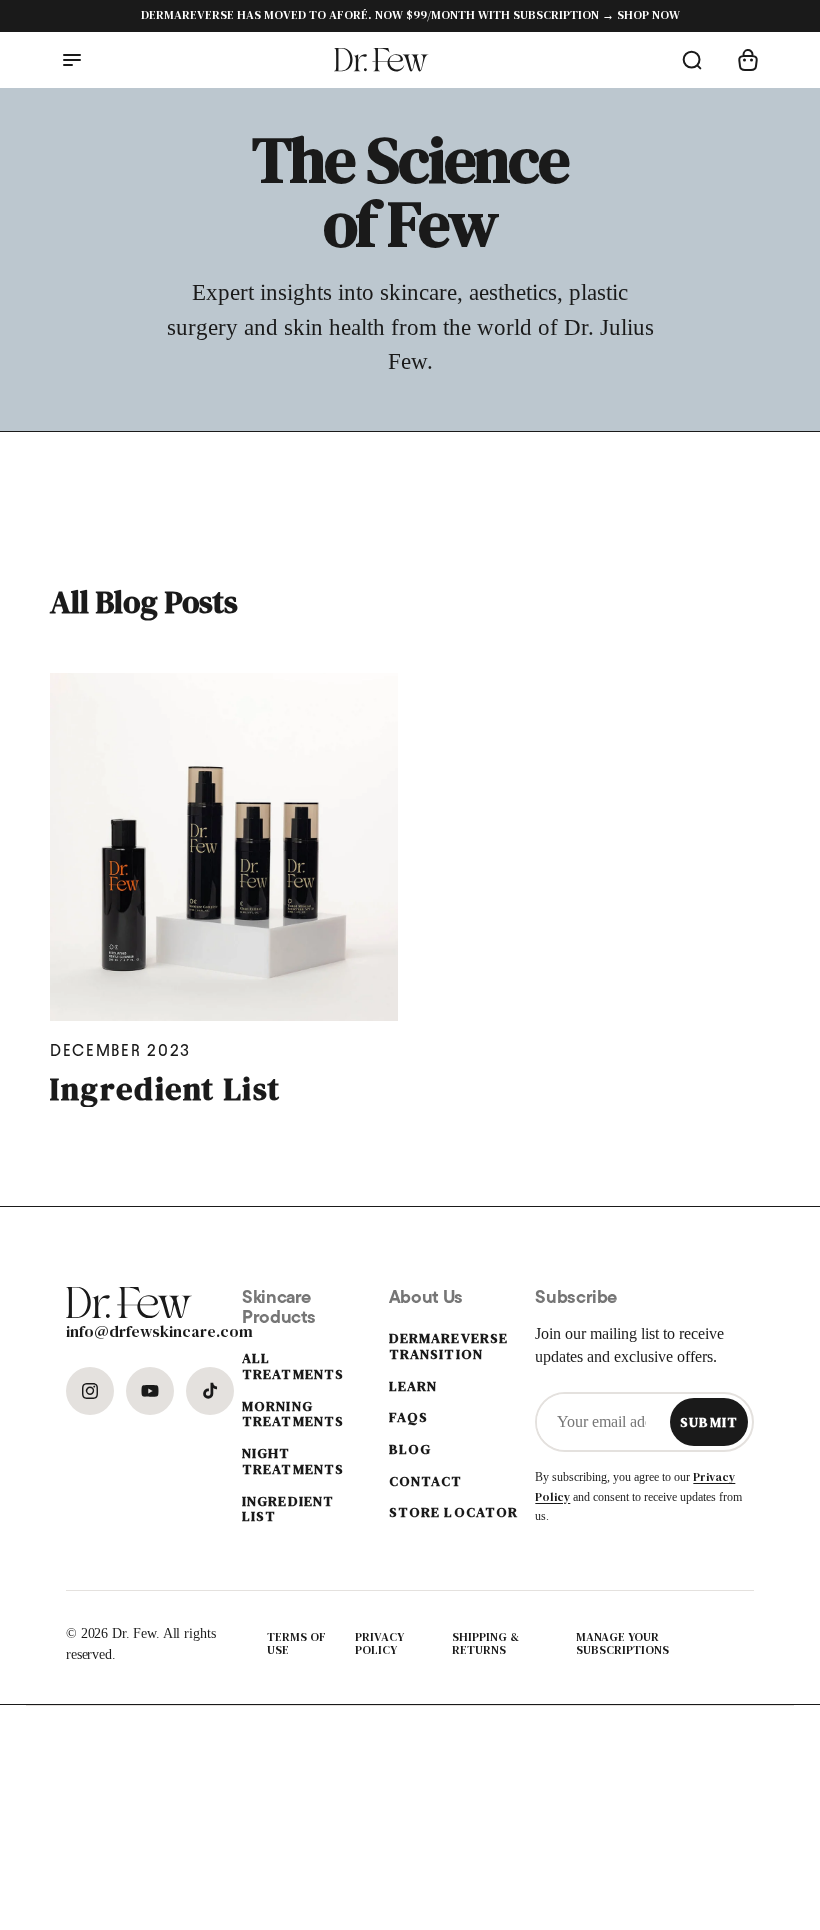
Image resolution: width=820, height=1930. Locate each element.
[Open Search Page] (692, 60)
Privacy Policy (379, 1644)
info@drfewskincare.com (116, 1331)
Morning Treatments (293, 1414)
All (144, 603)
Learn (413, 1387)
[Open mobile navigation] (72, 60)
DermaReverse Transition (448, 1346)
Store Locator (454, 1513)
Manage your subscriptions (622, 1644)
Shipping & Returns (485, 1644)
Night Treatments (293, 1461)
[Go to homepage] (382, 60)
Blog (410, 1450)
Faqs (408, 1418)
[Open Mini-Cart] (748, 60)
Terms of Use (296, 1644)
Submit (709, 1422)
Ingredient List (165, 1089)
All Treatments (293, 1366)
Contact (426, 1482)
